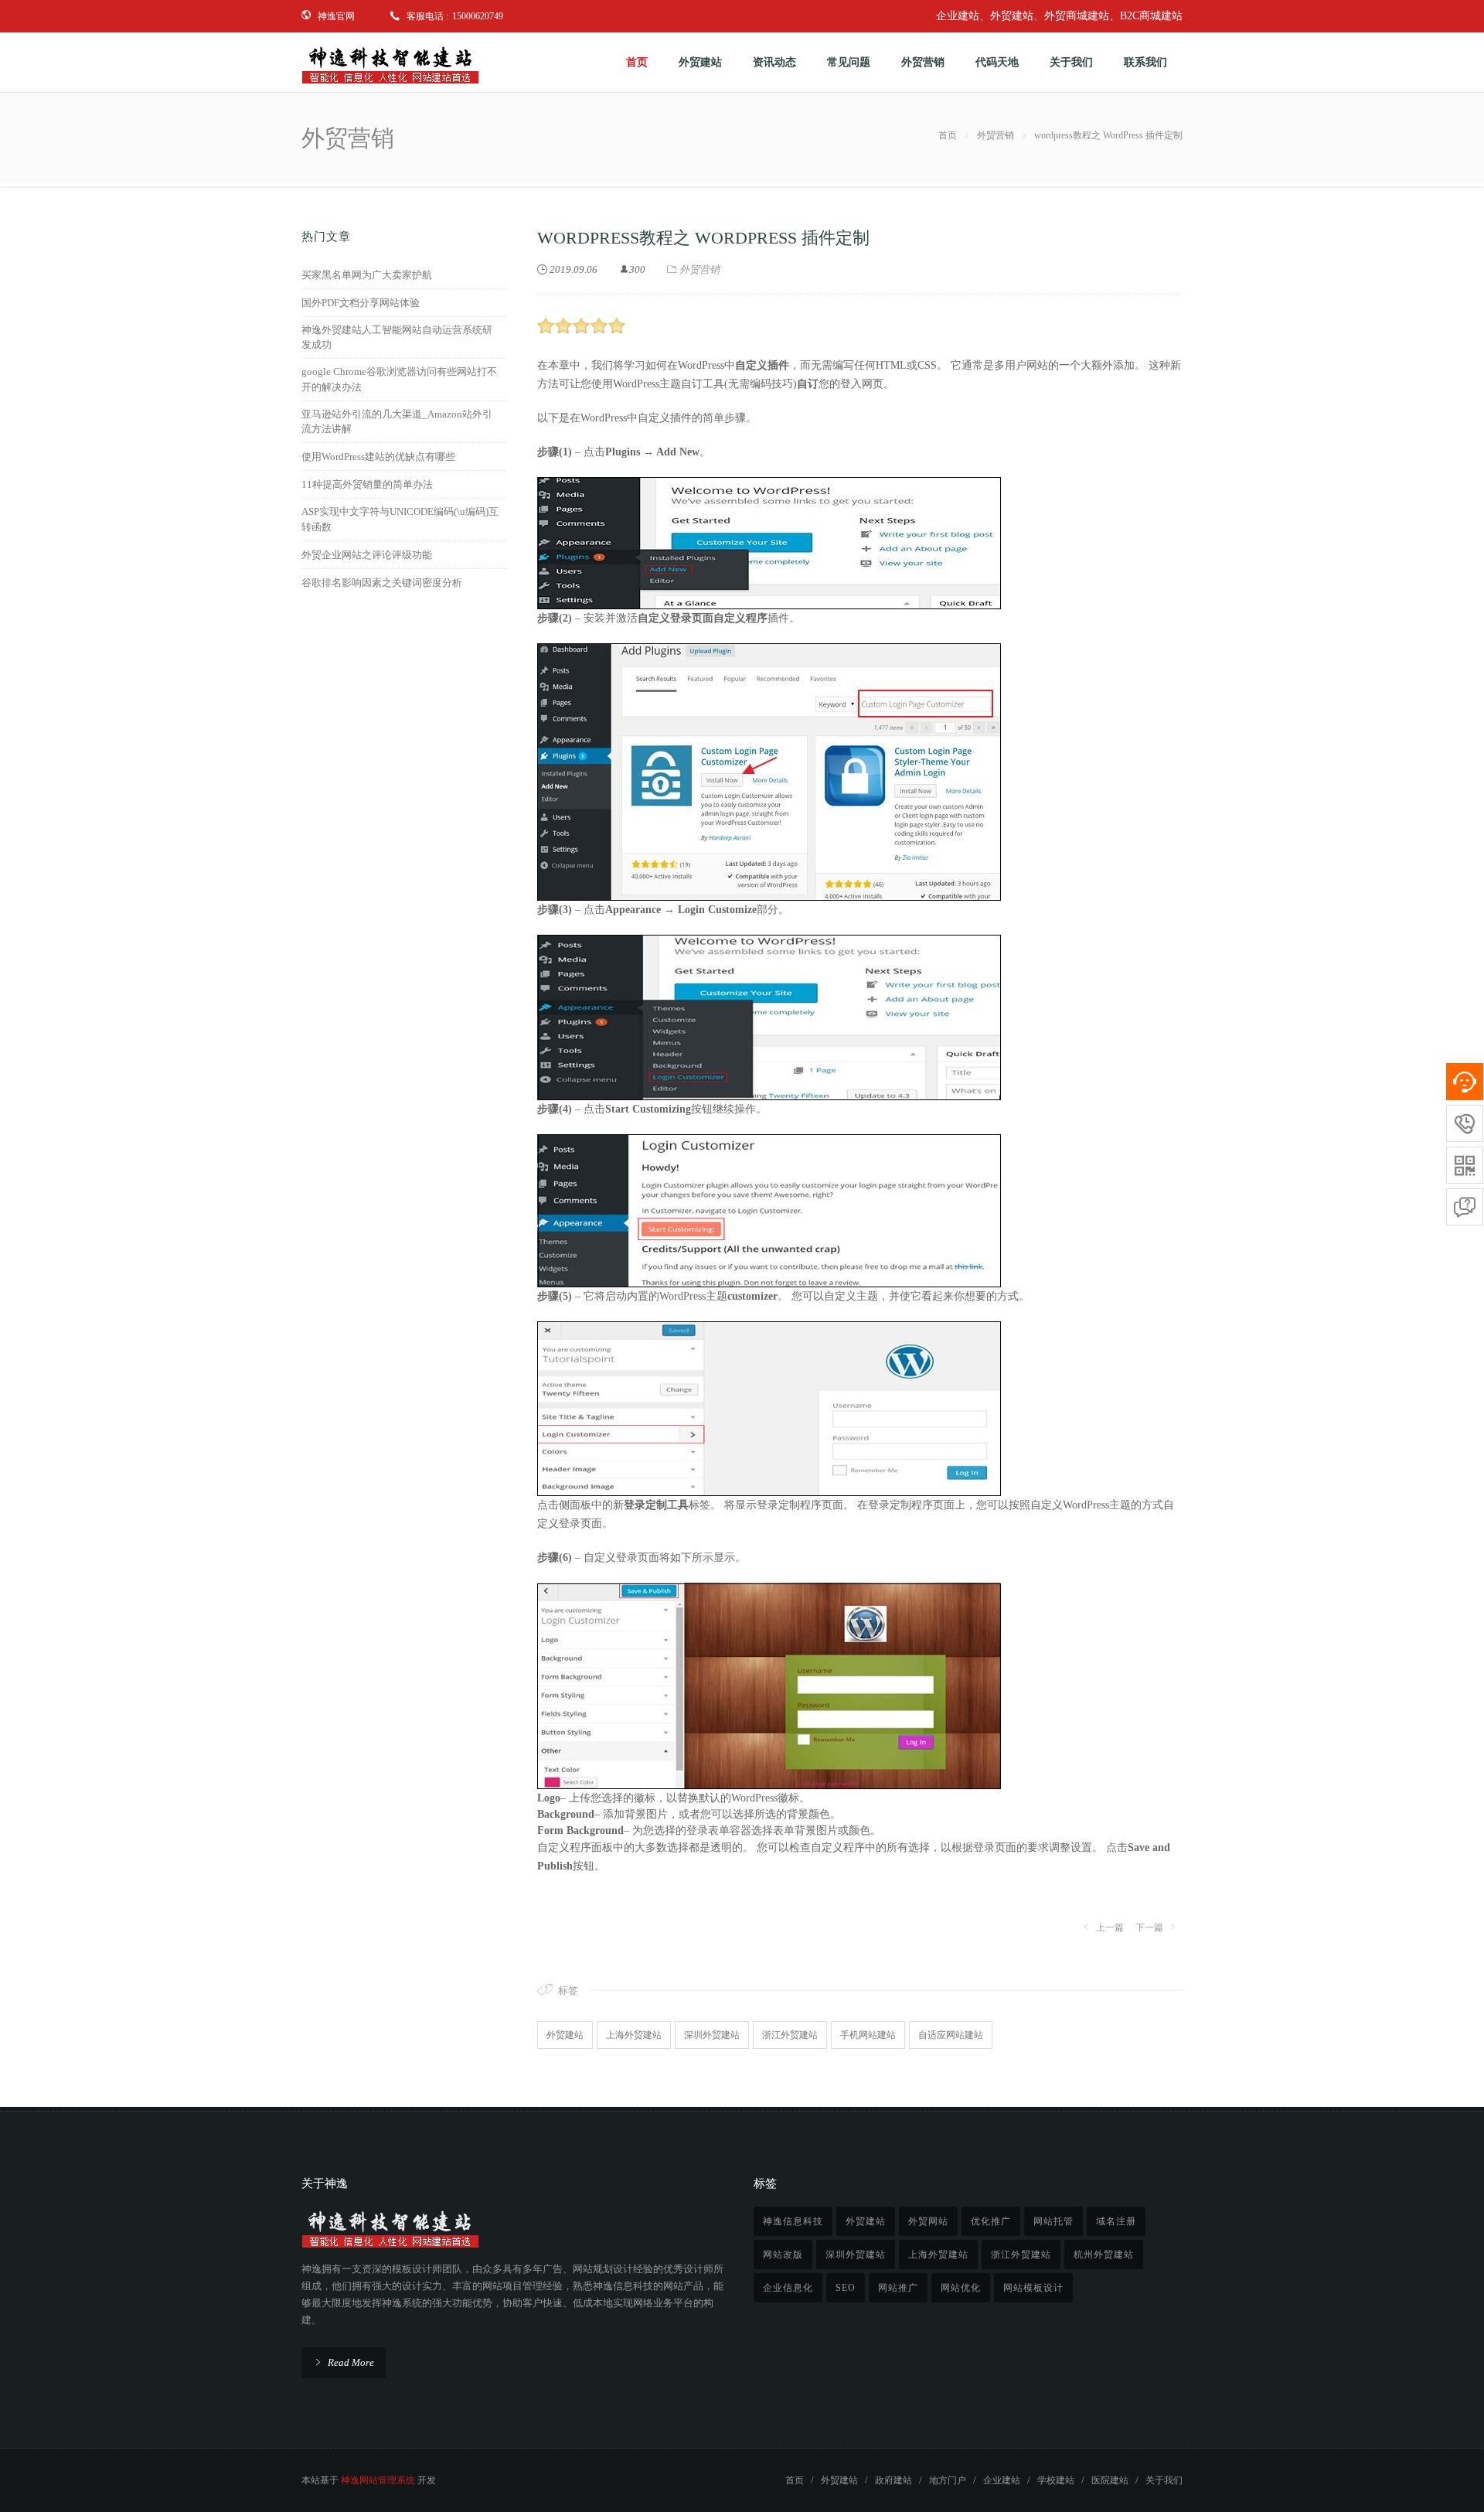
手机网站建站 (868, 2035)
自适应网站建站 (951, 2035)
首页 (948, 135)
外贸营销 (996, 135)
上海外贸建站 (634, 2035)
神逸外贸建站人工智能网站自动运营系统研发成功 (397, 337)
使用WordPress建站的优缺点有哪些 (378, 457)
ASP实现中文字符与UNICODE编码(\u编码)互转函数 (400, 519)
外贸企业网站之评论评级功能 (367, 555)
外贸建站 (565, 2035)
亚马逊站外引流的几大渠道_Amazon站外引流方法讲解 (397, 422)
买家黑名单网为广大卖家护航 (367, 275)
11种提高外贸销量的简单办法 (367, 484)
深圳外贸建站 (712, 2035)
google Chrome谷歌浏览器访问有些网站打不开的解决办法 (399, 379)
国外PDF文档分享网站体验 (361, 303)
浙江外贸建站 (790, 2035)
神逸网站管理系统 (378, 2480)
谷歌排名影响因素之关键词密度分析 (382, 583)
